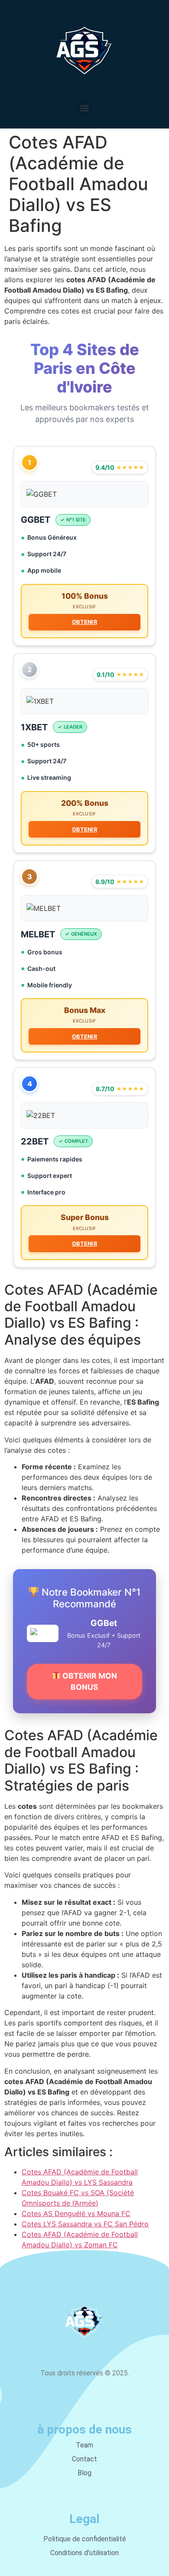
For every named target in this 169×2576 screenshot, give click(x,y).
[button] (85, 108)
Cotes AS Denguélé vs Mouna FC (76, 2213)
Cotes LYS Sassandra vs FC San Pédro (85, 2224)
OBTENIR (84, 622)
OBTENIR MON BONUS (89, 1681)
